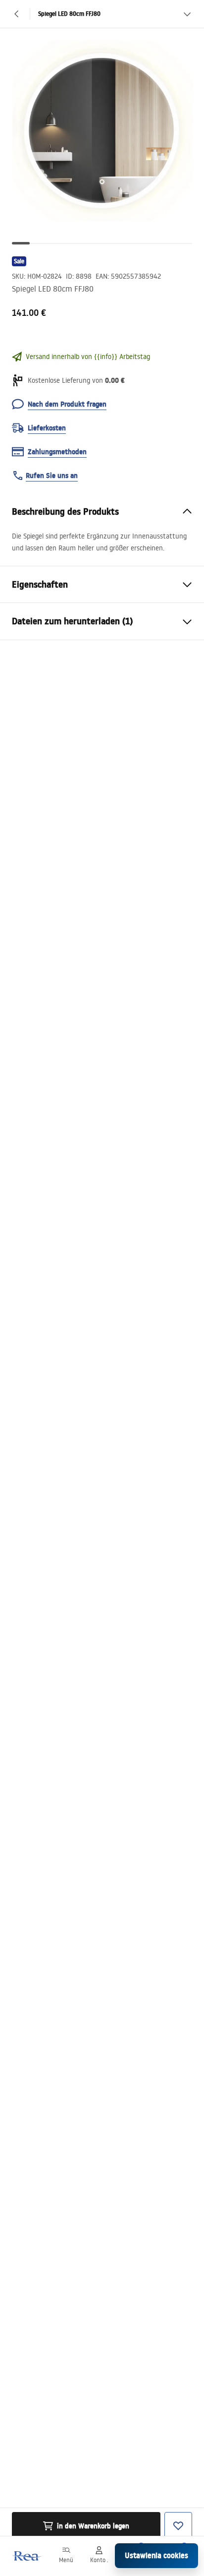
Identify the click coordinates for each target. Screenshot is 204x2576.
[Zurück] (17, 14)
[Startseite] (26, 2556)
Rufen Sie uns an (52, 476)
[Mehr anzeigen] (187, 14)
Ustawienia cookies (156, 2555)
